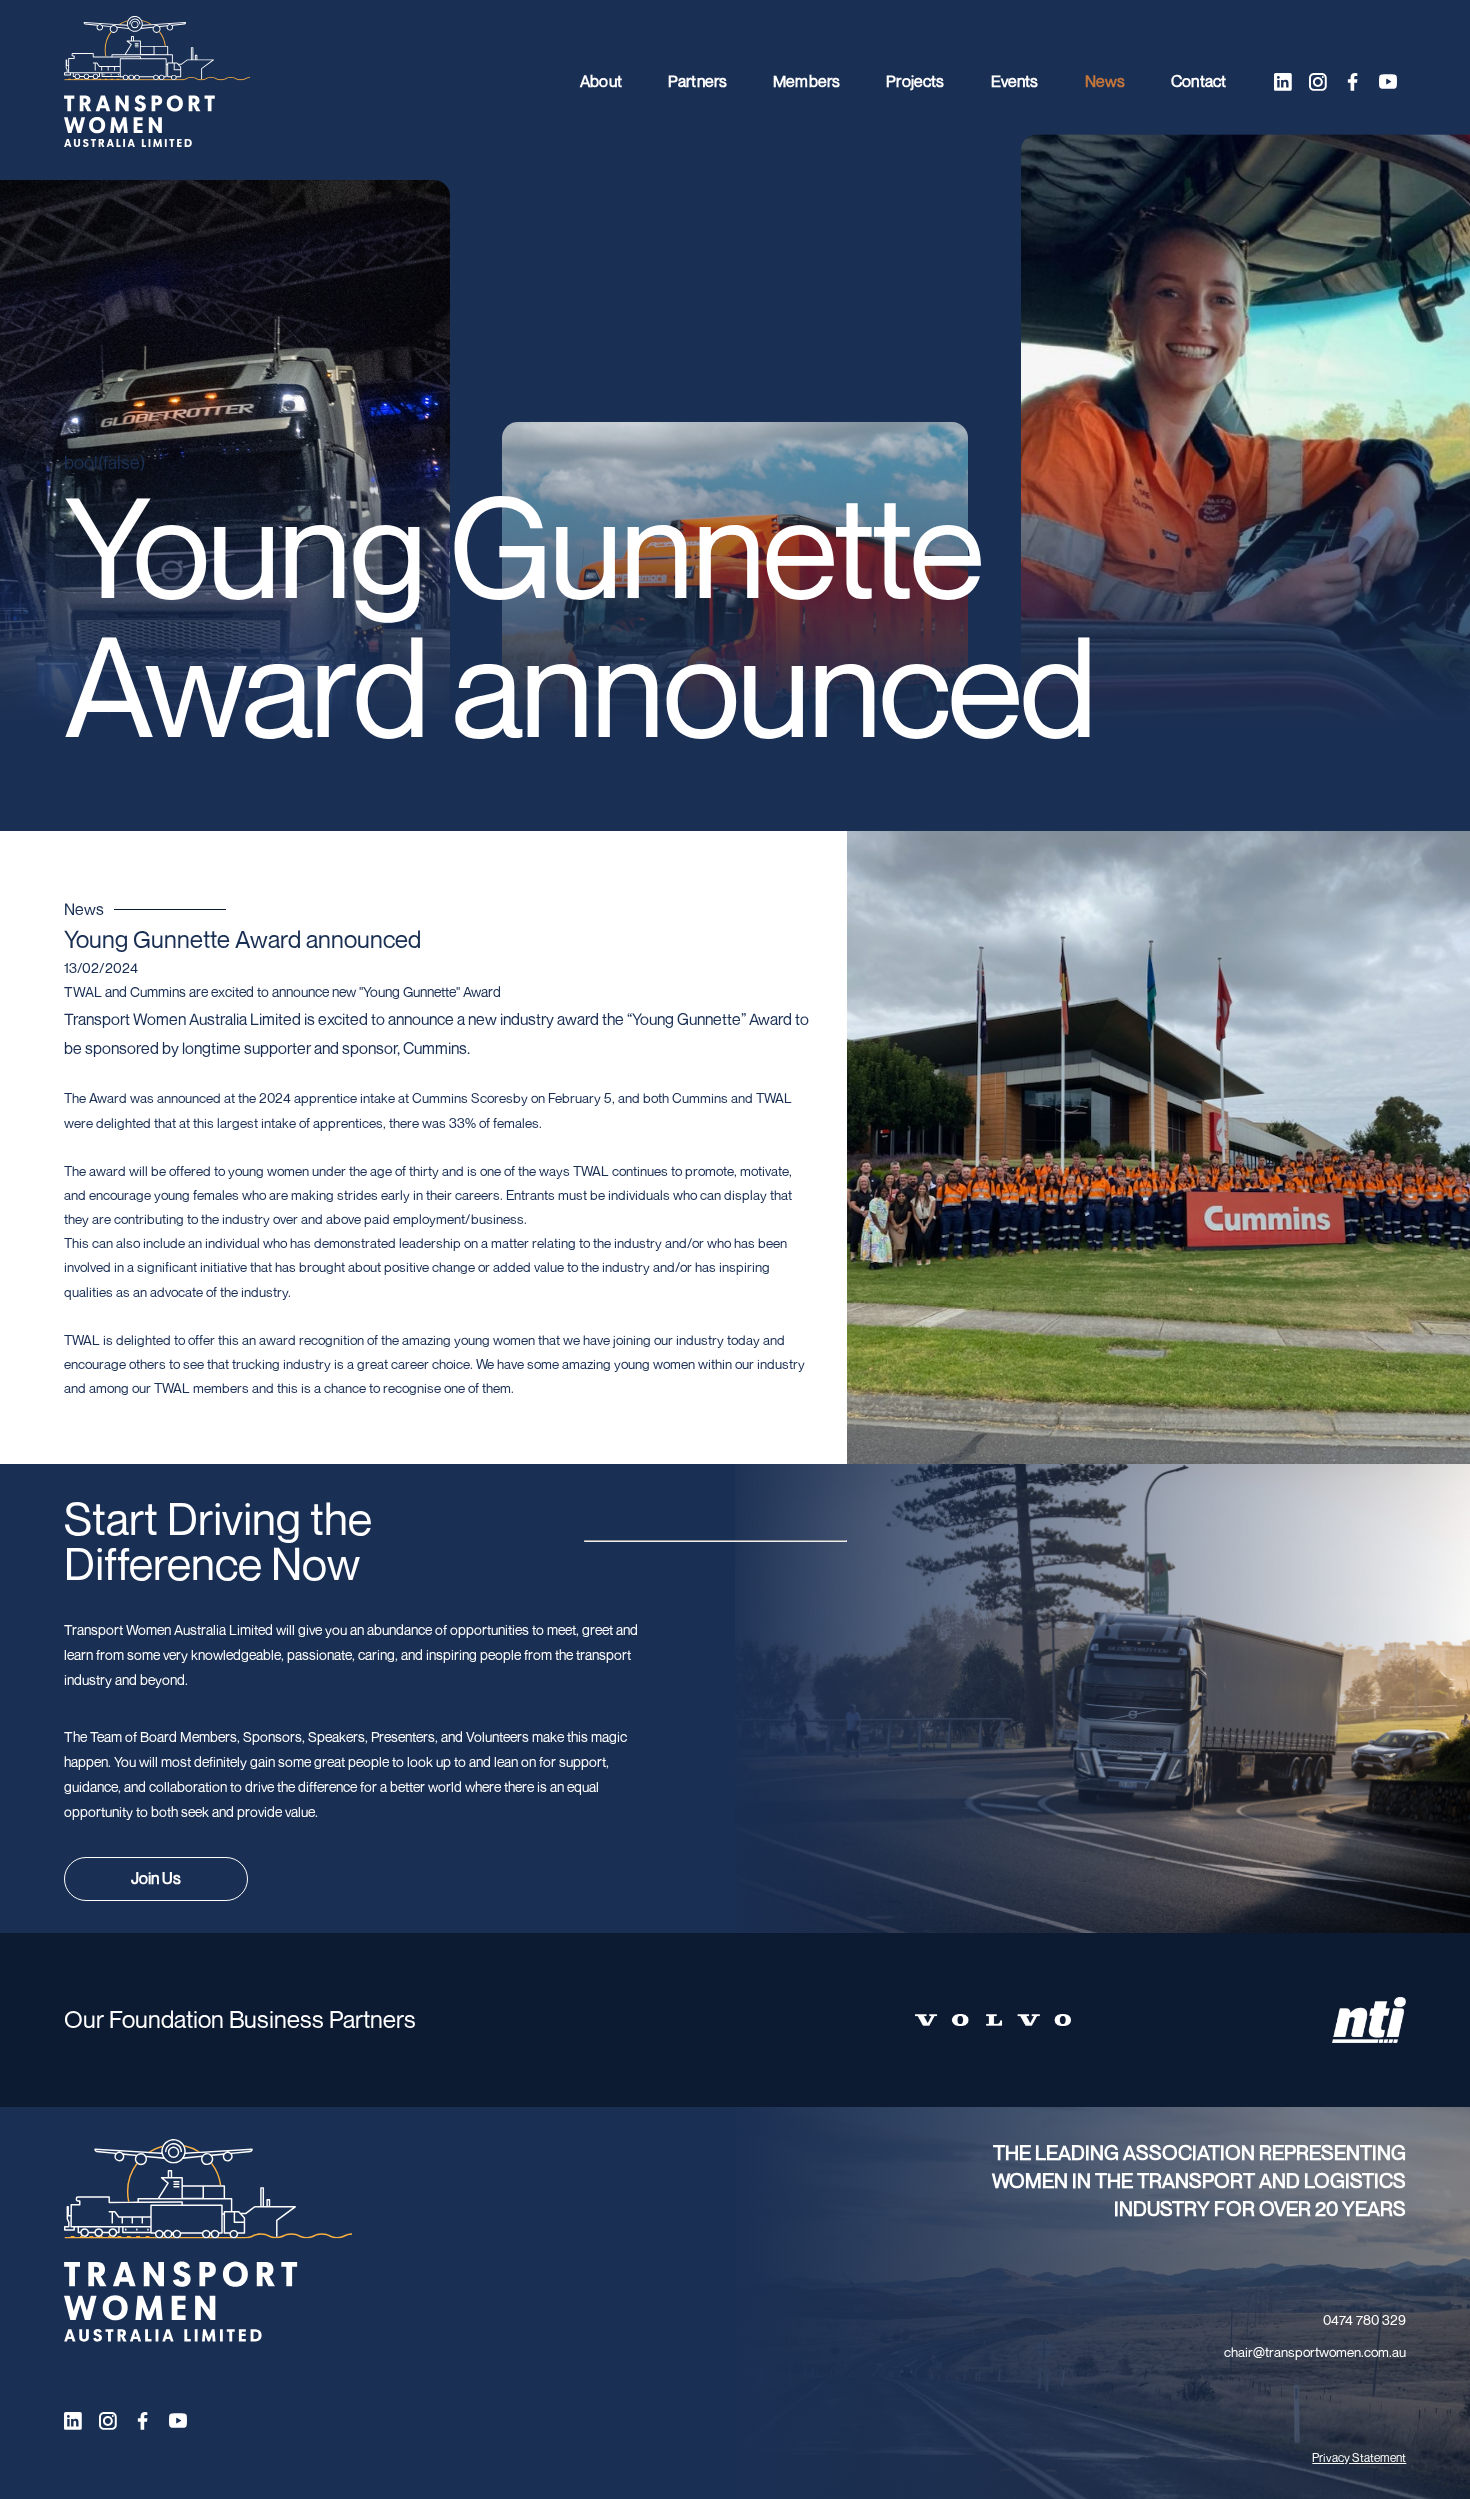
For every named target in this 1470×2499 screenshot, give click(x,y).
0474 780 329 (1364, 2320)
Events (1015, 81)
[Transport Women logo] (157, 82)
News (1105, 81)
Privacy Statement (1359, 2457)
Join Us (156, 1878)
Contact (1198, 81)
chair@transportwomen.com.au (1315, 2352)
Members (806, 81)
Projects (915, 81)
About (601, 81)
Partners (697, 81)
